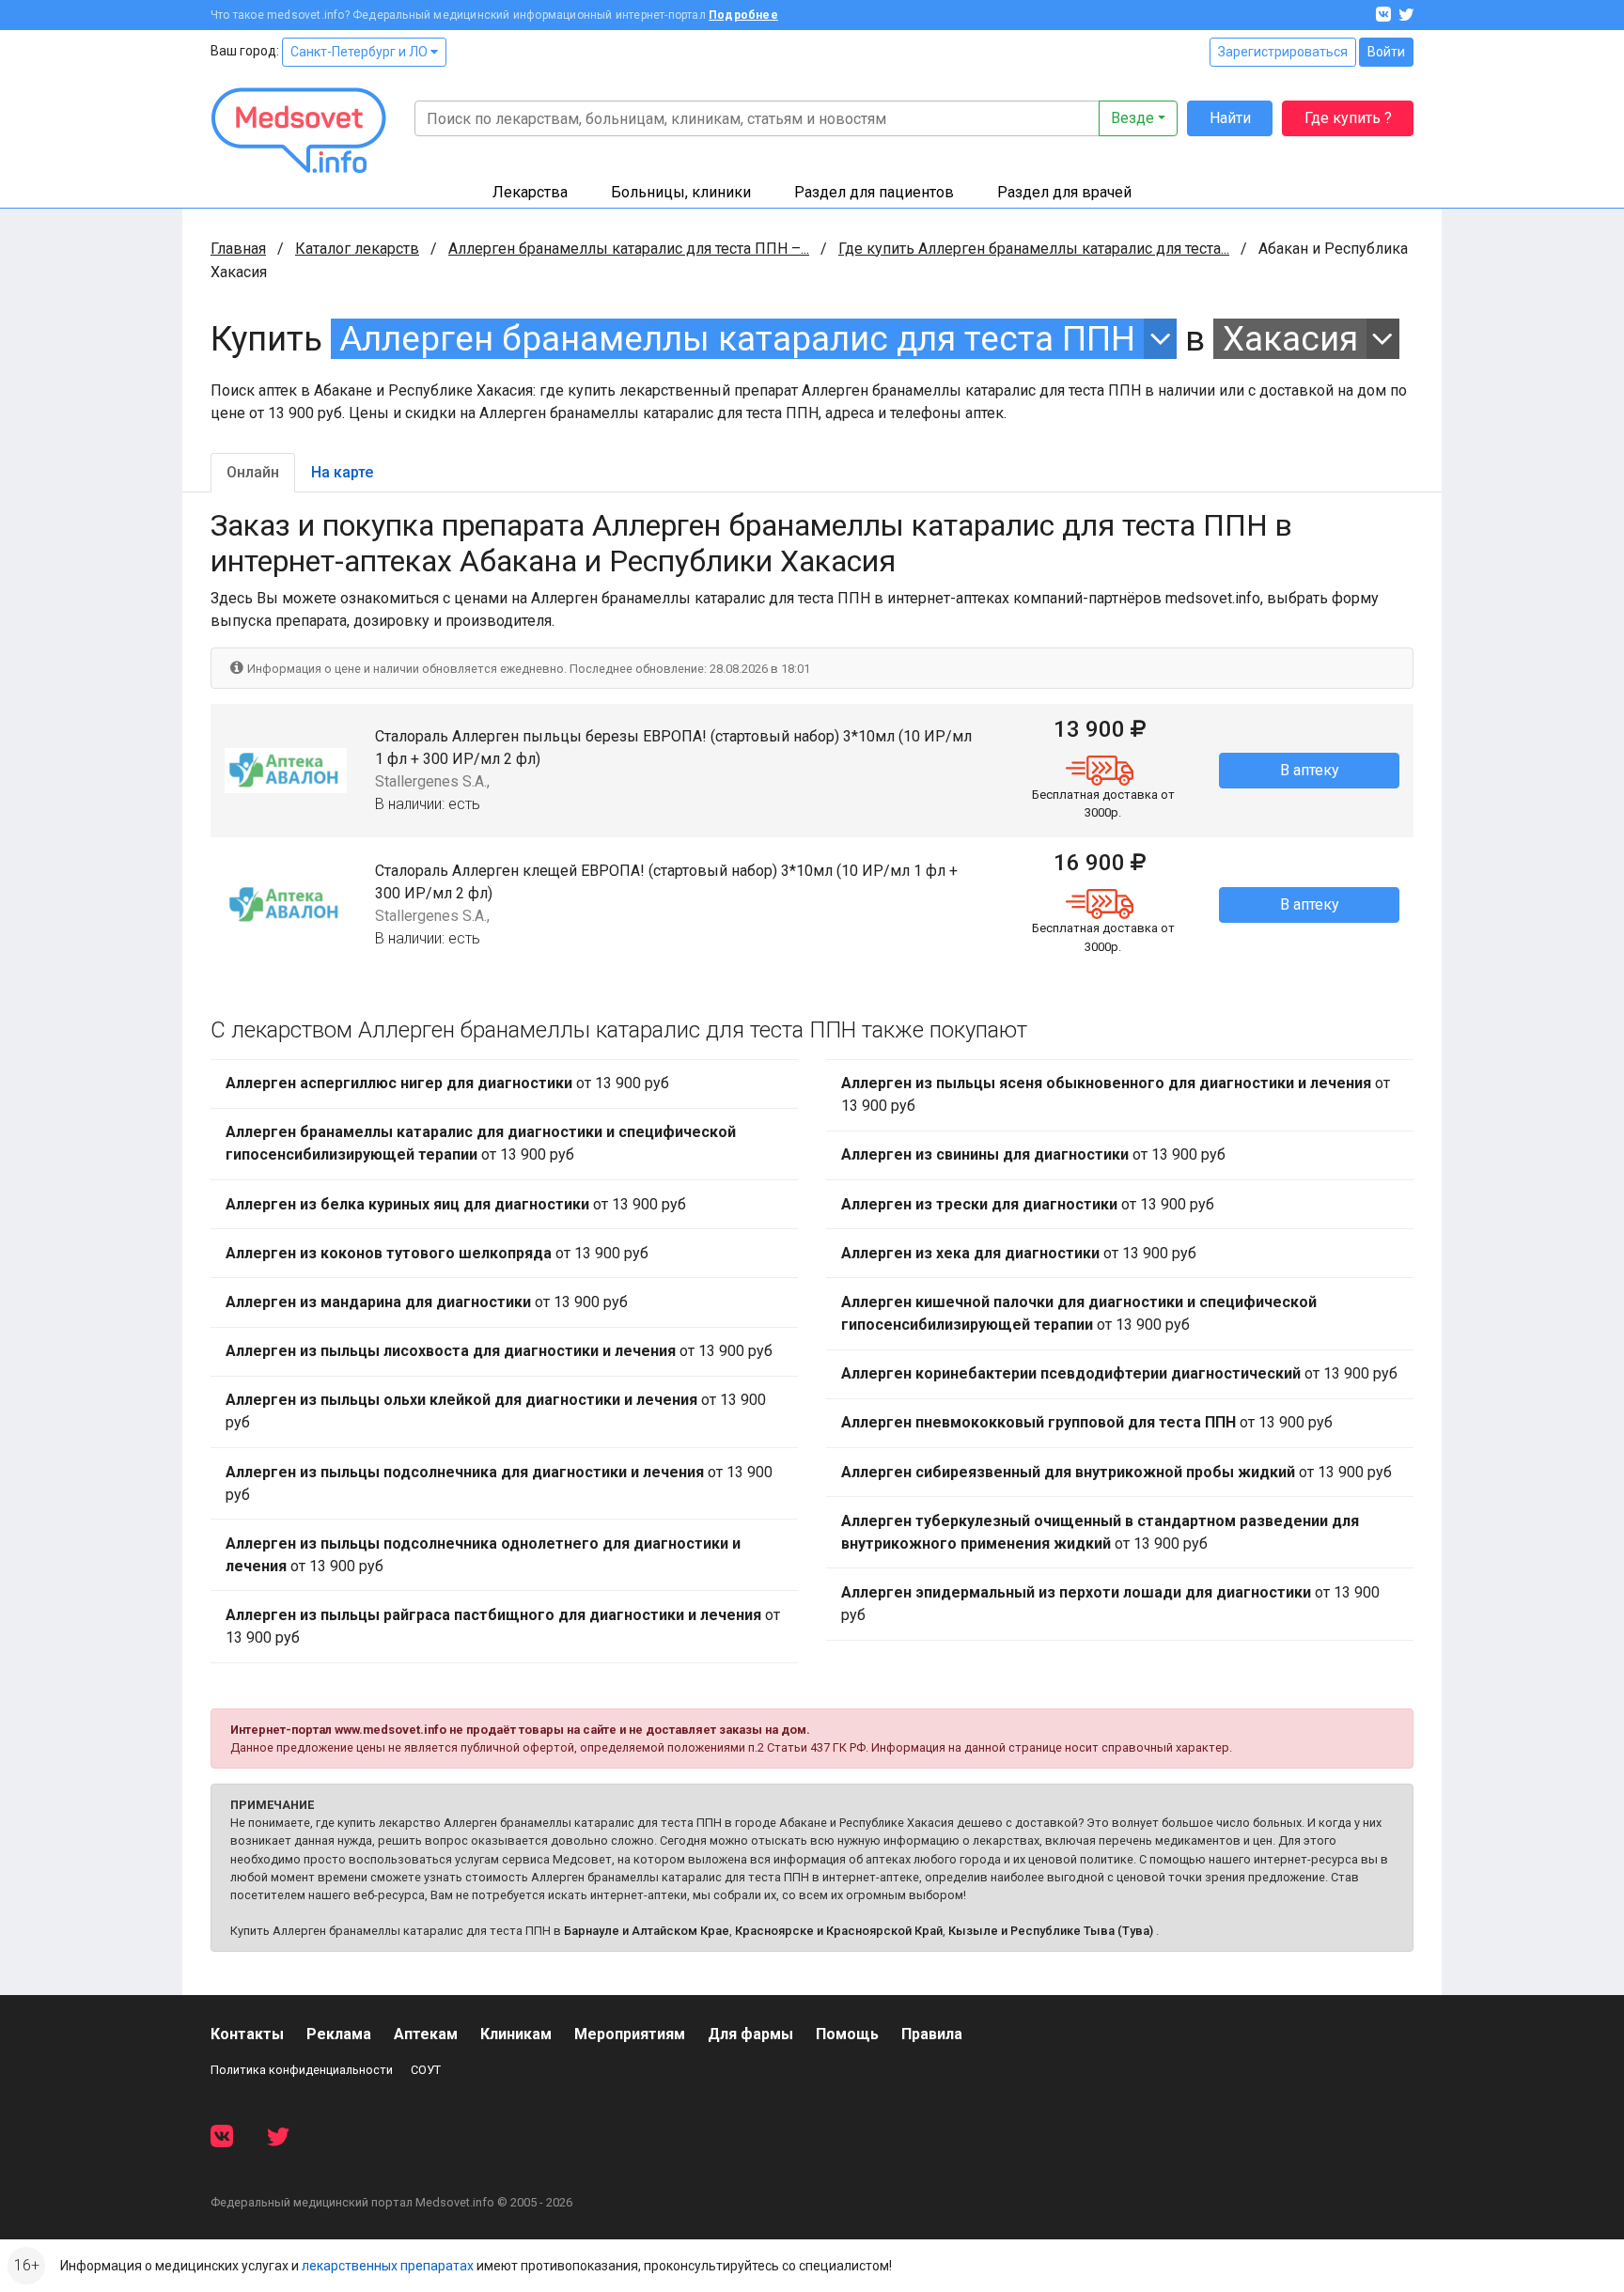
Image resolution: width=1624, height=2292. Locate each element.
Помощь (847, 2034)
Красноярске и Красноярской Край (839, 1931)
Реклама (339, 2034)
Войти (1386, 52)
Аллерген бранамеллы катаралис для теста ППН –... (629, 249)
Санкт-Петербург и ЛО (360, 52)
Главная (238, 249)
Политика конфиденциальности (302, 2070)
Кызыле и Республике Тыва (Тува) (1051, 1931)
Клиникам (516, 2034)
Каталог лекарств (357, 249)
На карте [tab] (342, 472)
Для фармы (750, 2034)
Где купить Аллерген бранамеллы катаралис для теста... (1034, 249)
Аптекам (426, 2034)
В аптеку (1310, 770)
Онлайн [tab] (253, 472)
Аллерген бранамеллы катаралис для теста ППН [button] (737, 339)
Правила (932, 2034)
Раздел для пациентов (874, 192)
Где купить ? (1348, 118)
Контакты (247, 2034)
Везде (1132, 118)
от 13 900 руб (447, 1083)
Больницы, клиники (681, 192)
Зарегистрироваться (1283, 52)
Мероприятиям (630, 2034)
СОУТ (426, 2070)
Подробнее (743, 15)
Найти (1230, 118)
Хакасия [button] (1290, 339)
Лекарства (530, 192)
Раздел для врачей (1064, 192)
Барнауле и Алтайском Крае (647, 1931)
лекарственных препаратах (388, 2266)
